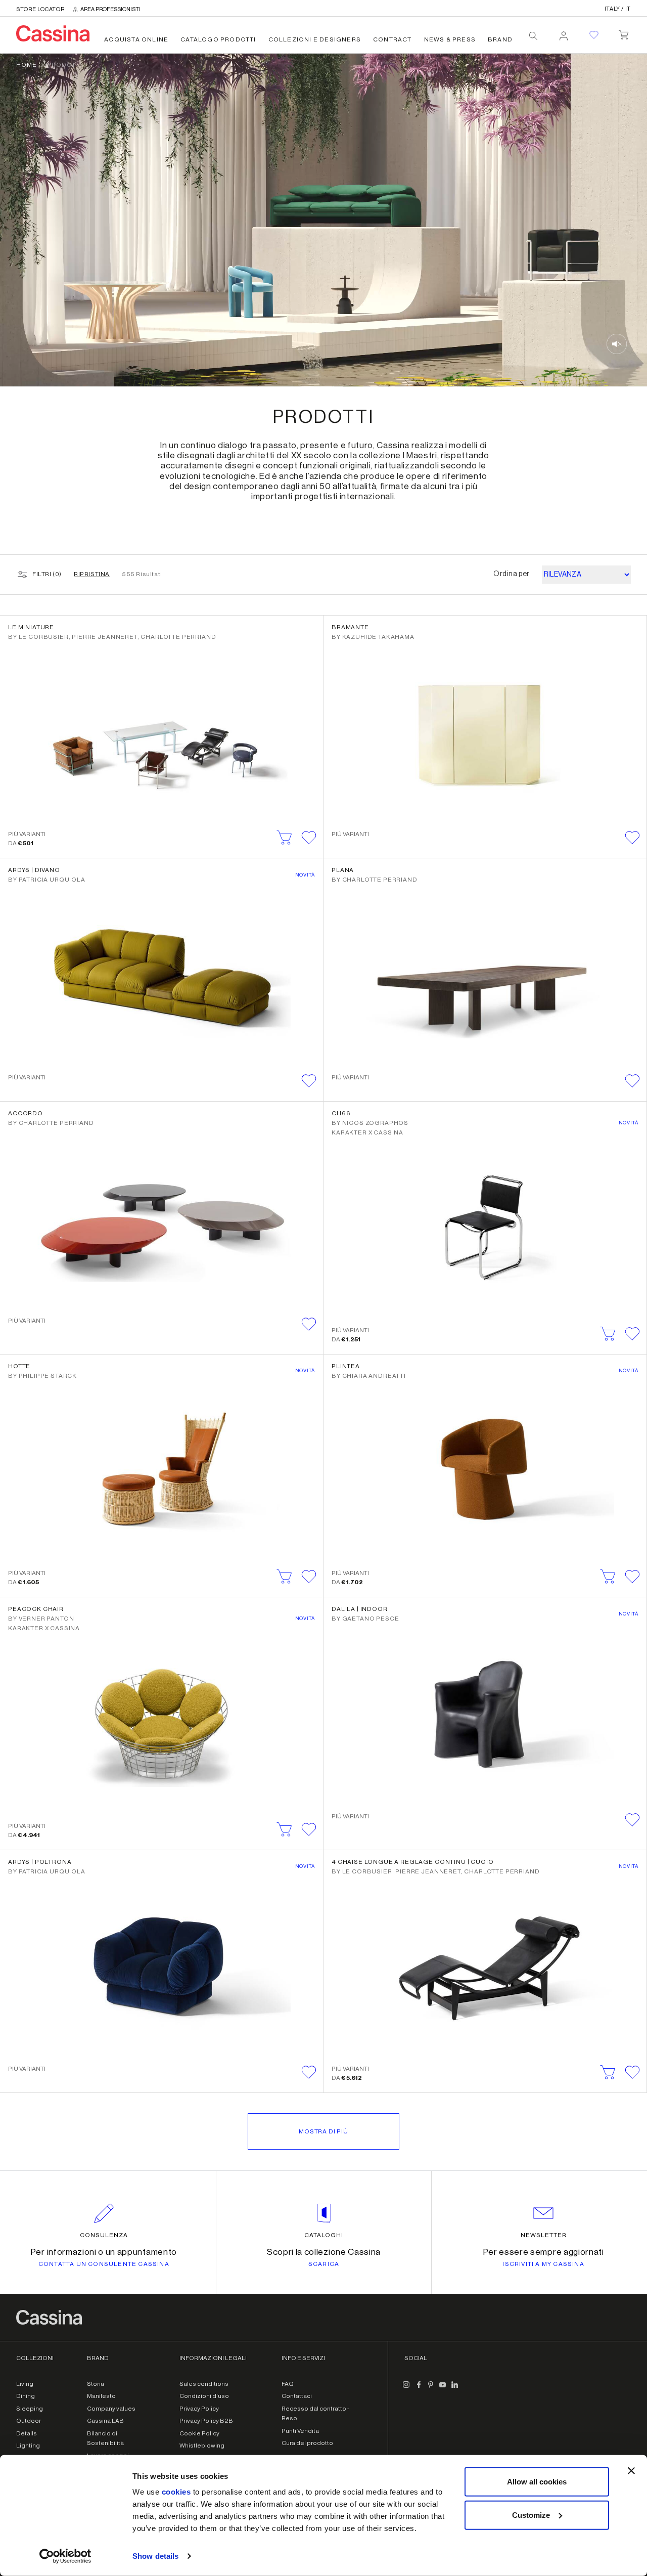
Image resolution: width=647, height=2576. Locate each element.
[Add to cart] (285, 838)
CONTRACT (392, 39)
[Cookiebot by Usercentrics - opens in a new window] (65, 2556)
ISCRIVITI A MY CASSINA (543, 2264)
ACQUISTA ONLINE (136, 39)
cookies (176, 2492)
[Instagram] (406, 2389)
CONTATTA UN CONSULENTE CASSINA (104, 2264)
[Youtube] (443, 2389)
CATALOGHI (324, 2235)
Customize (531, 2515)
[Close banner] (631, 2471)
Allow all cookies (537, 2482)
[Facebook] (419, 2389)
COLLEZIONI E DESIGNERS (315, 39)
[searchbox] (533, 36)
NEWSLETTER (544, 2235)
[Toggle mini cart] (623, 33)
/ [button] (618, 9)
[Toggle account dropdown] (564, 33)
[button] (309, 838)
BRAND (500, 39)
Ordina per (512, 574)
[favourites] (594, 35)
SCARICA (324, 2264)
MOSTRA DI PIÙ (323, 2131)
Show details (155, 2556)
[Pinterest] (431, 2389)
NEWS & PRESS (450, 39)
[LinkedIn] (455, 2389)
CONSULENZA (104, 2235)
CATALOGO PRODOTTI (218, 39)
